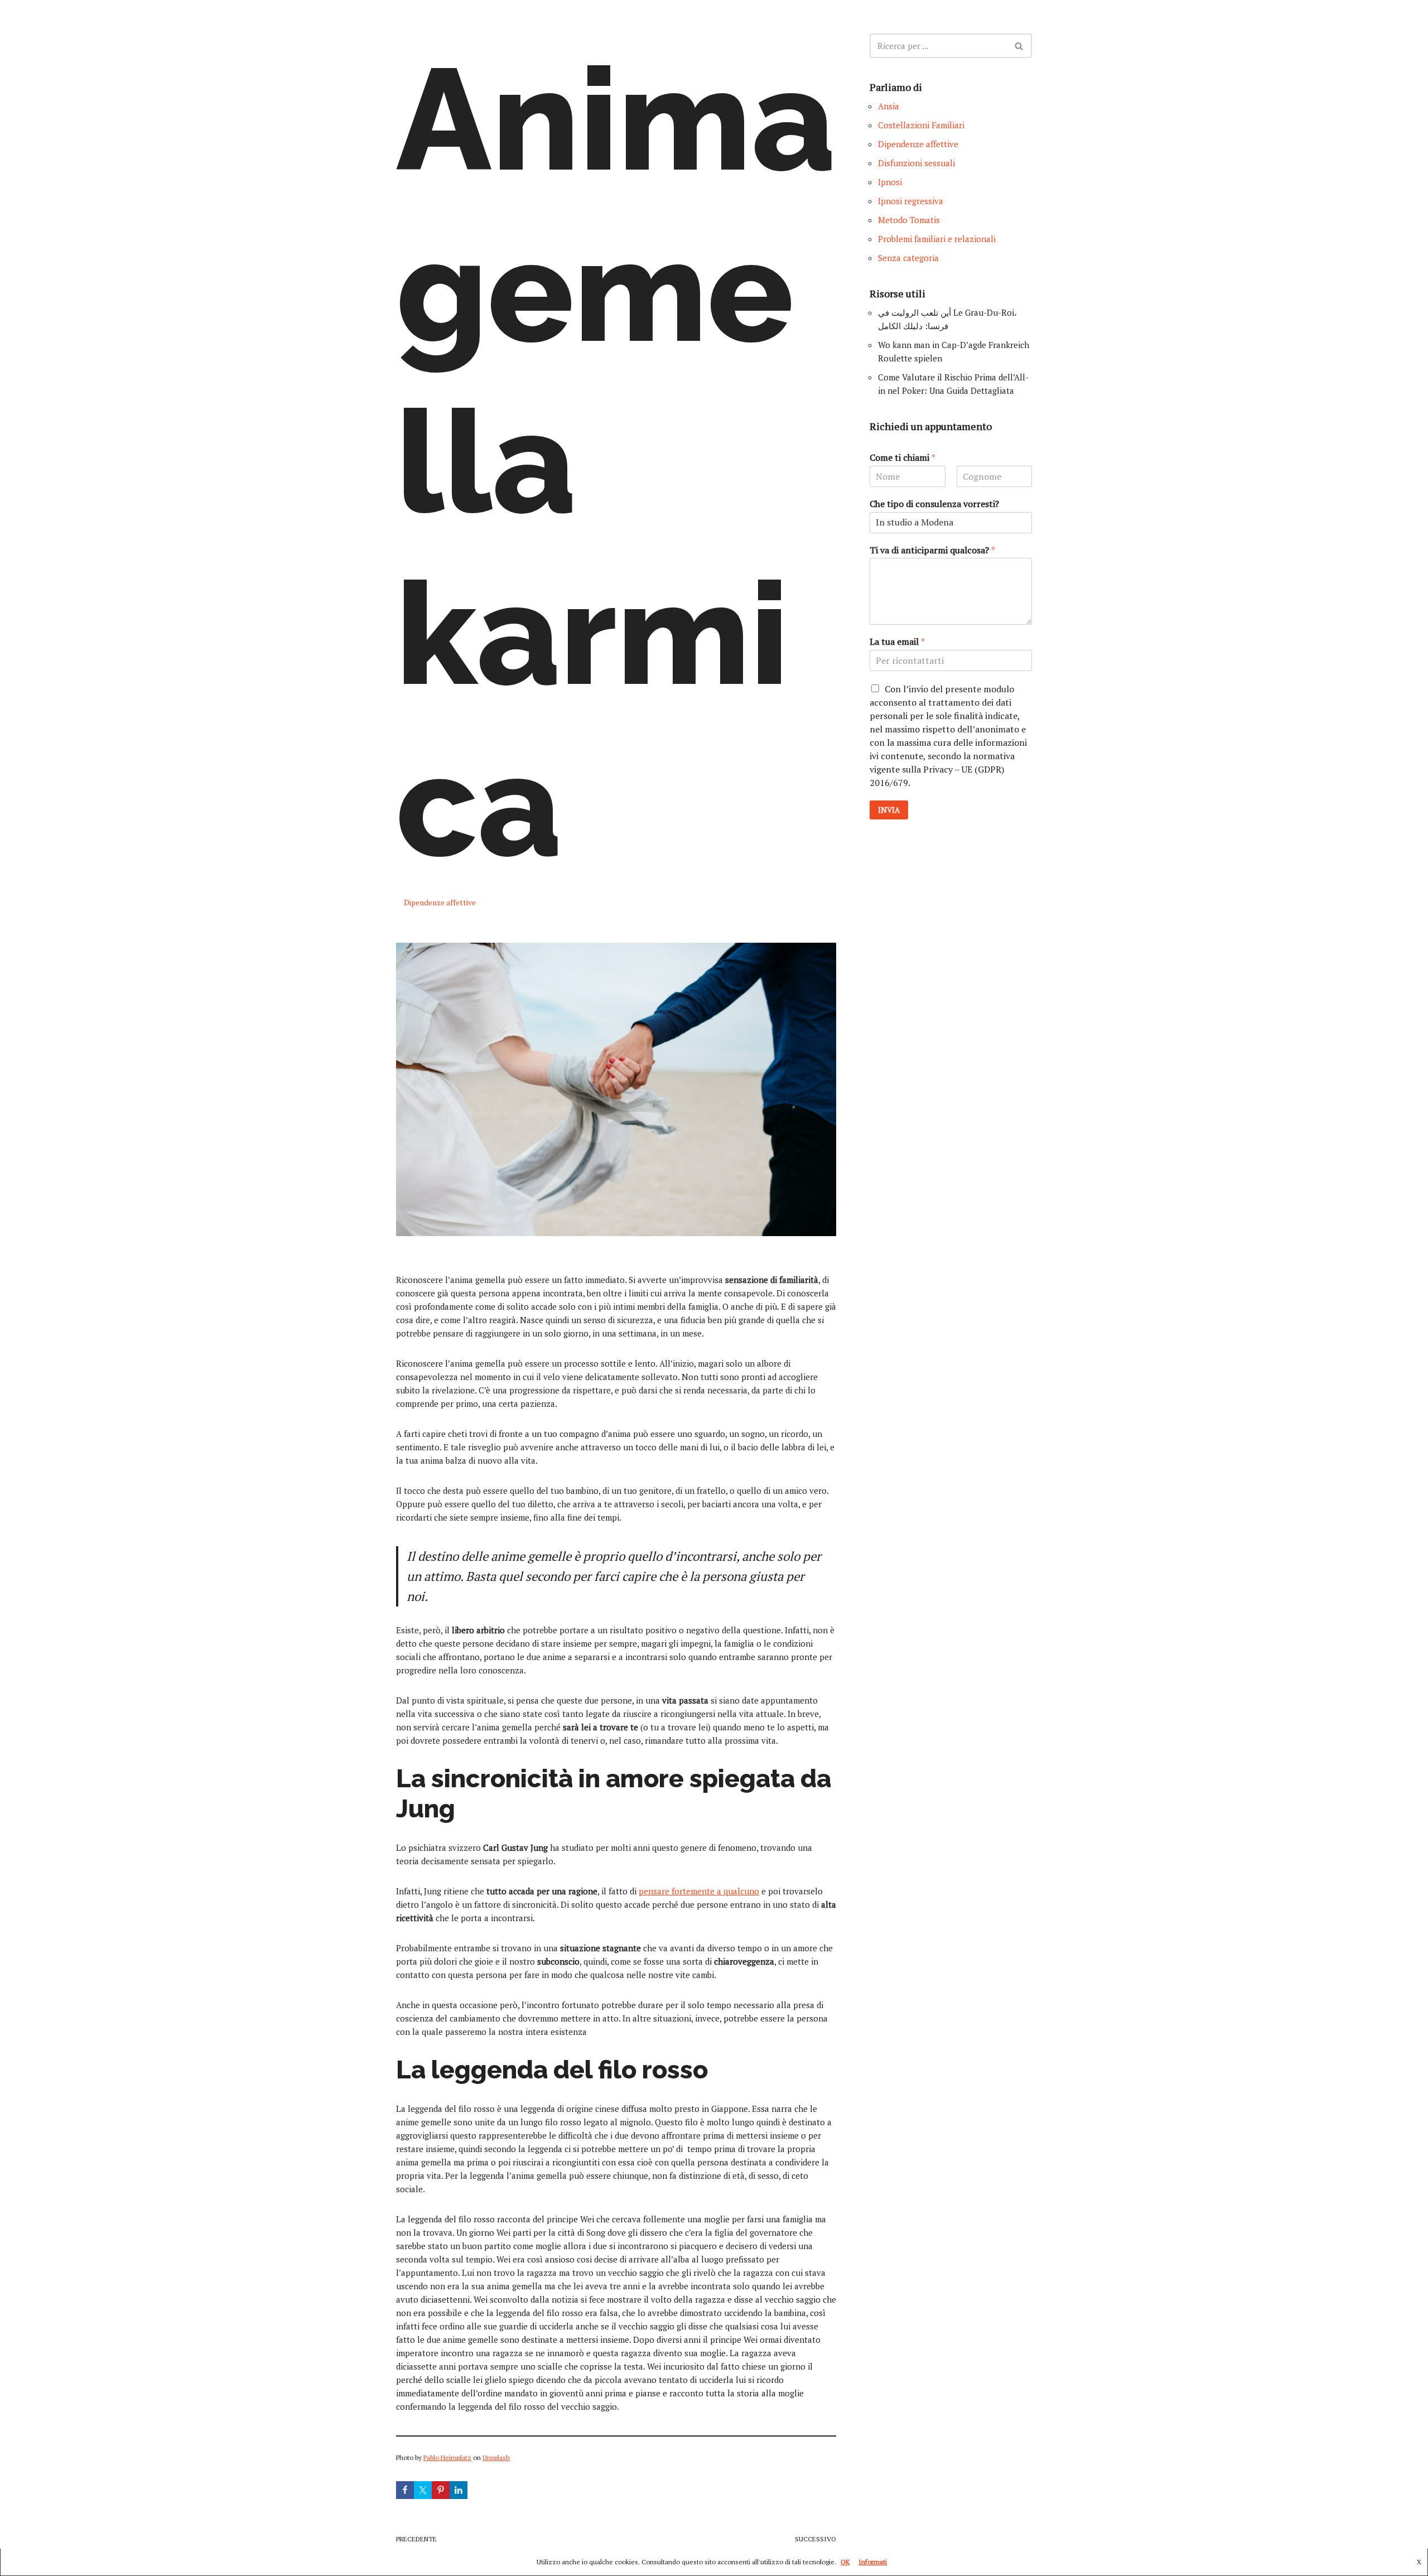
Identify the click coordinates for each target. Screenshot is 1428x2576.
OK (845, 2562)
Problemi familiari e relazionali (937, 239)
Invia (889, 810)
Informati (873, 2562)
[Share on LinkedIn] (459, 2490)
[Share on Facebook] (405, 2490)
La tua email (897, 642)
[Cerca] (1019, 46)
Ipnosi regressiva (911, 201)
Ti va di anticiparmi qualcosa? (932, 550)
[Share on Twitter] (423, 2490)
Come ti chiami (903, 458)
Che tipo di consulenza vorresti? (934, 504)
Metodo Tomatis (909, 220)
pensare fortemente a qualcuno (699, 1891)
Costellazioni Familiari (921, 125)
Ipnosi (890, 182)
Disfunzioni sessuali (916, 163)
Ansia (889, 106)
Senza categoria (908, 258)
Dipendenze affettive (440, 903)
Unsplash (496, 2457)
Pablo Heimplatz (447, 2457)
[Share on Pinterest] (441, 2490)
